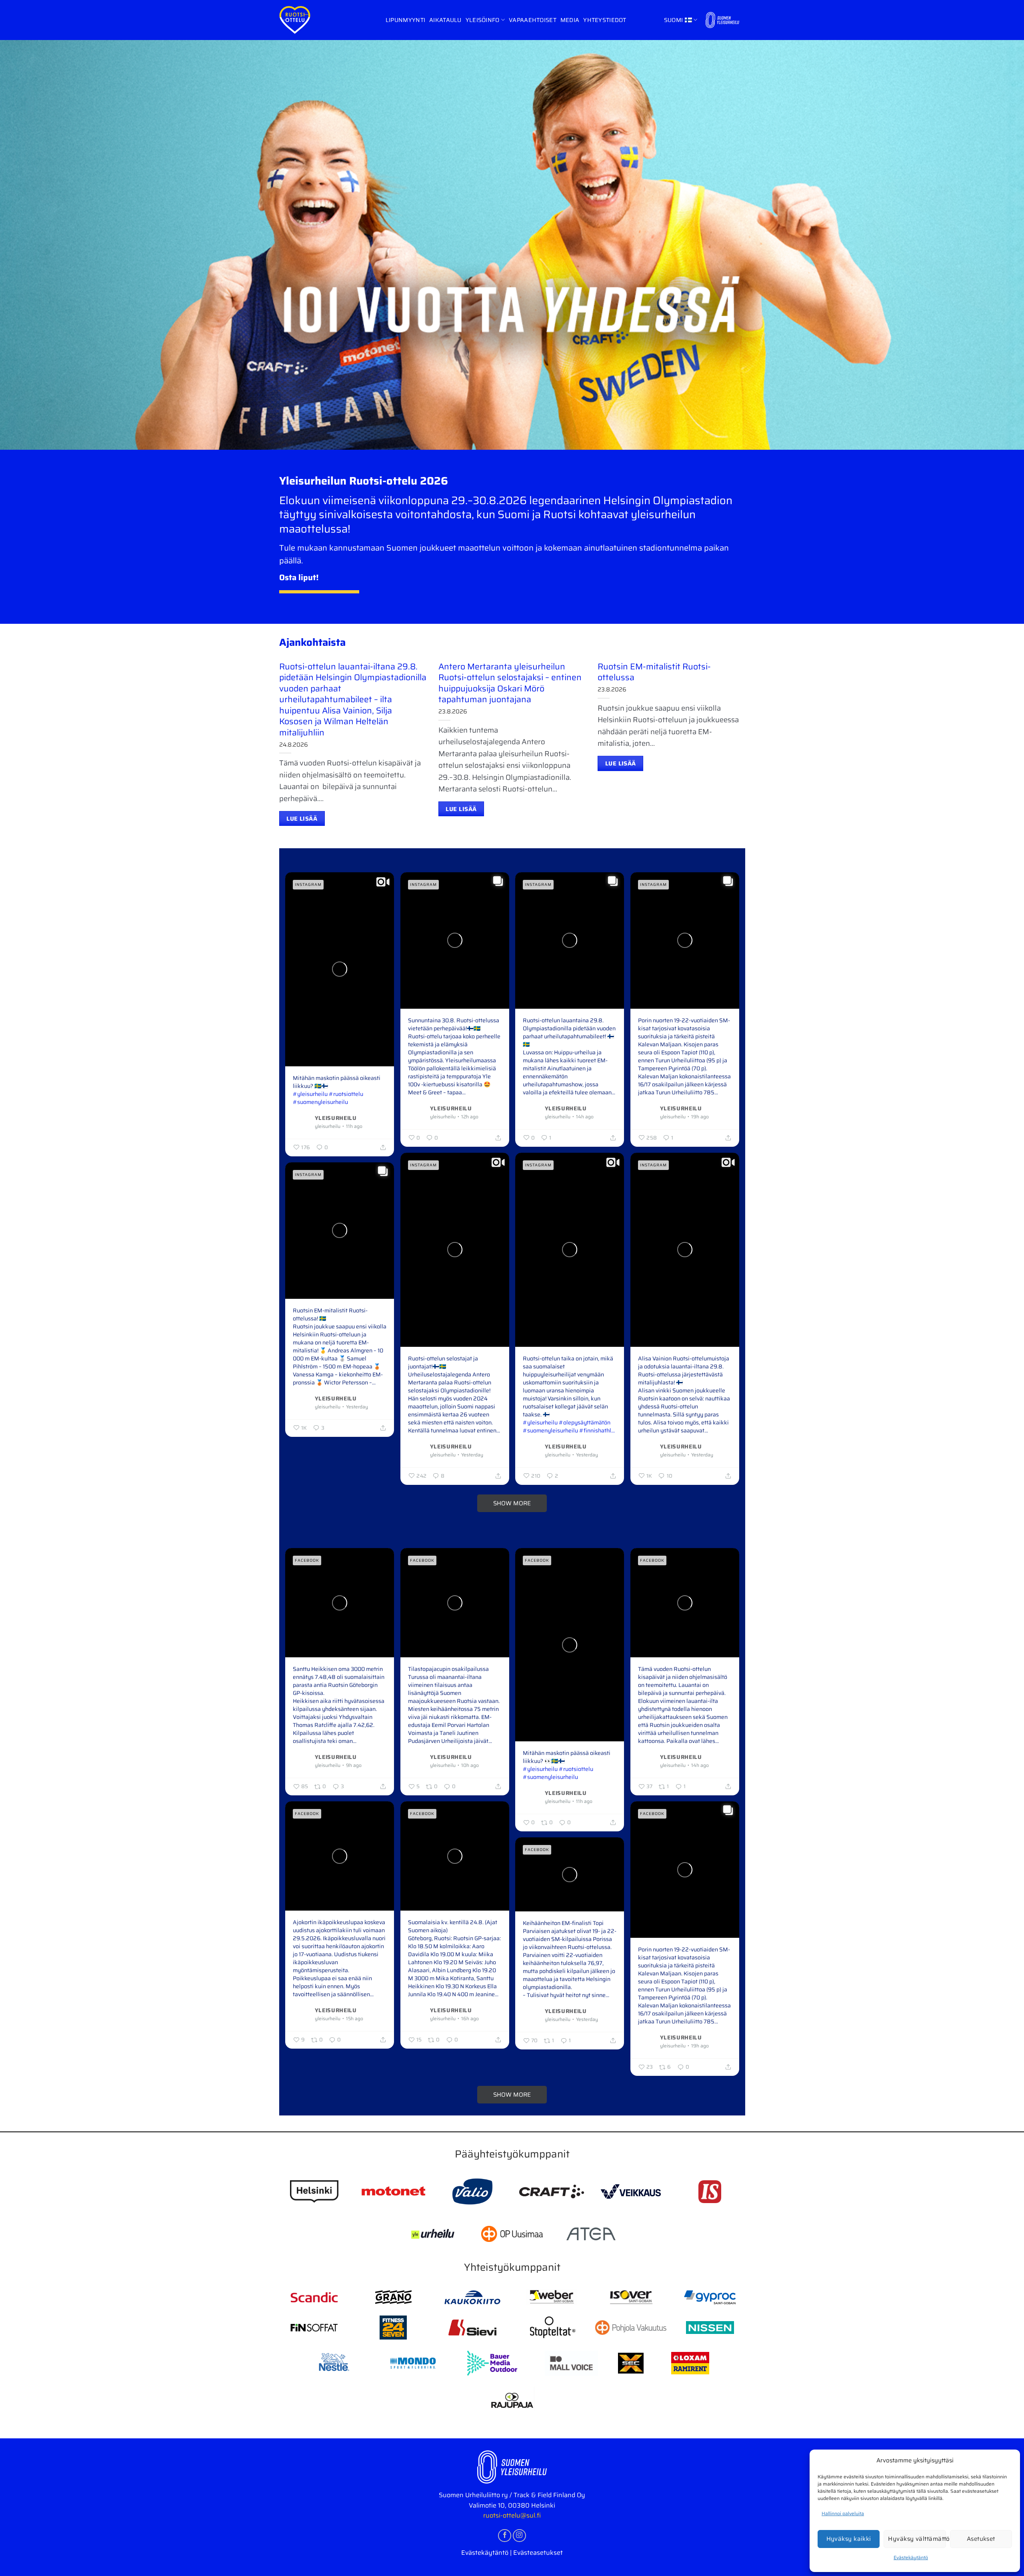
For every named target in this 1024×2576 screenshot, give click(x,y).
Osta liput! (299, 577)
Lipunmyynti (405, 20)
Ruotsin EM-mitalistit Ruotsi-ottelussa (654, 672)
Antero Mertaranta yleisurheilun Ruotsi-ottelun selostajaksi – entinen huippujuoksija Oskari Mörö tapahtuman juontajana (510, 683)
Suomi (673, 20)
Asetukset (981, 2539)
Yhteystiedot (605, 20)
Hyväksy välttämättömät (917, 2539)
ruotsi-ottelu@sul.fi (512, 2515)
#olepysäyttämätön (585, 1422)
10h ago (470, 1765)
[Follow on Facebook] (505, 2536)
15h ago (355, 2019)
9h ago (354, 1765)
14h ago (585, 1117)
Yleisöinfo (483, 20)
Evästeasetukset (538, 2553)
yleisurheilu (328, 1126)
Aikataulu (445, 20)
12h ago (470, 1117)
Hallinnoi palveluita (843, 2513)
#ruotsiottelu (346, 1094)
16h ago (470, 2019)
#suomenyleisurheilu (320, 1102)
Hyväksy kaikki (849, 2539)
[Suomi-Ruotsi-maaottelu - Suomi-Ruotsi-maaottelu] (295, 20)
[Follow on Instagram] (519, 2536)
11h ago (354, 1126)
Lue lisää (302, 818)
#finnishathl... (597, 1430)
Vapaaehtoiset (533, 20)
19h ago (700, 1117)
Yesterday (472, 1455)
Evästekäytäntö (911, 2557)
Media (570, 20)
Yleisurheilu (336, 1117)
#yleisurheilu (310, 1094)
